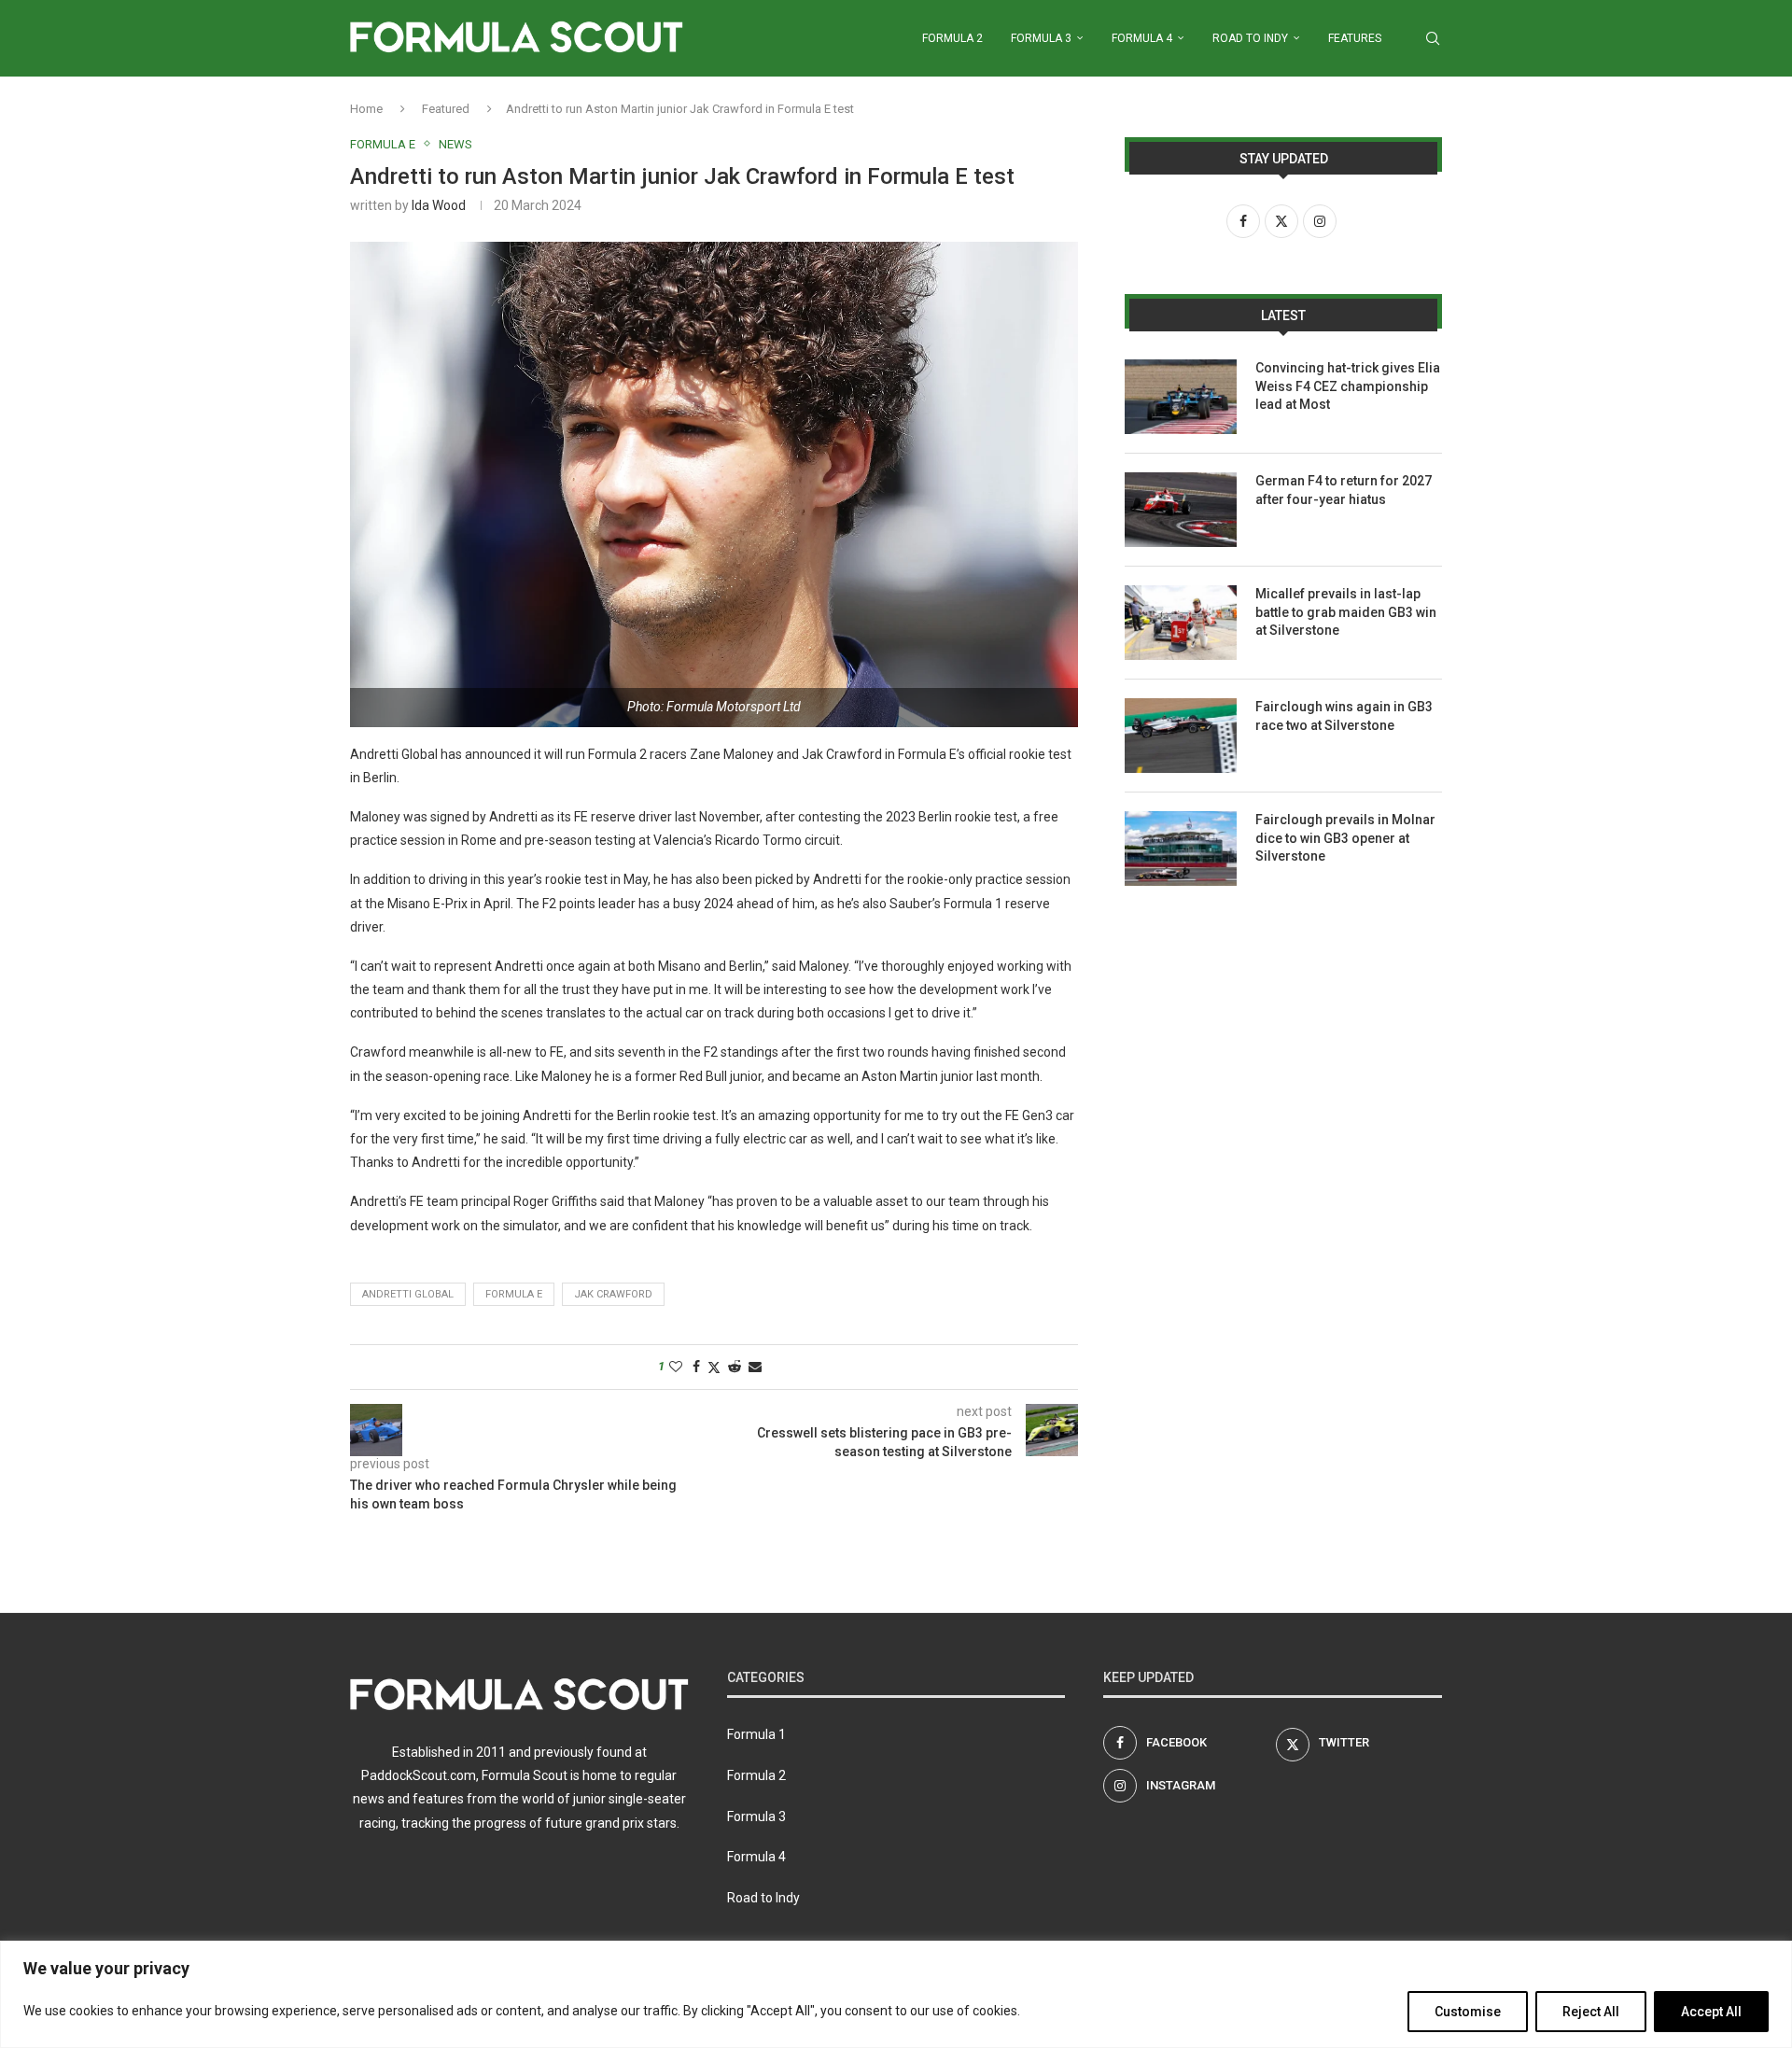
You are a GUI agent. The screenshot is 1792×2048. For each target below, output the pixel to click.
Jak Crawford (613, 1294)
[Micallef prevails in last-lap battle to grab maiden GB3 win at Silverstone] (1181, 623)
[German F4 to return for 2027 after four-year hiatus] (1181, 510)
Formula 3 (1041, 38)
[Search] (1433, 38)
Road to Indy (1250, 38)
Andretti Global (408, 1294)
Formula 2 (952, 38)
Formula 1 (756, 1734)
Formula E (514, 1294)
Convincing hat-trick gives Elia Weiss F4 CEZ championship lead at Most (1348, 386)
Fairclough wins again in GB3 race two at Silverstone (1344, 716)
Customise (1468, 2012)
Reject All (1591, 2012)
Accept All (1711, 2012)
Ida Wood (439, 205)
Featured (446, 109)
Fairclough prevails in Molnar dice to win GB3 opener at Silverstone (1345, 838)
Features (1355, 38)
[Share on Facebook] (696, 1367)
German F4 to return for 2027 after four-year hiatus (1344, 490)
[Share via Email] (755, 1367)
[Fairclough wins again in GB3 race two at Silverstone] (1181, 736)
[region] (896, 1994)
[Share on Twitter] (714, 1367)
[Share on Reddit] (735, 1367)
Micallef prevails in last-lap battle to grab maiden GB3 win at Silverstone (1346, 612)
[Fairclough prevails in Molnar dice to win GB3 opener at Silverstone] (1181, 849)
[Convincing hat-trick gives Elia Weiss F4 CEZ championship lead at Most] (1181, 397)
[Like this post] (676, 1367)
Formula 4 (1142, 38)
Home (366, 109)
